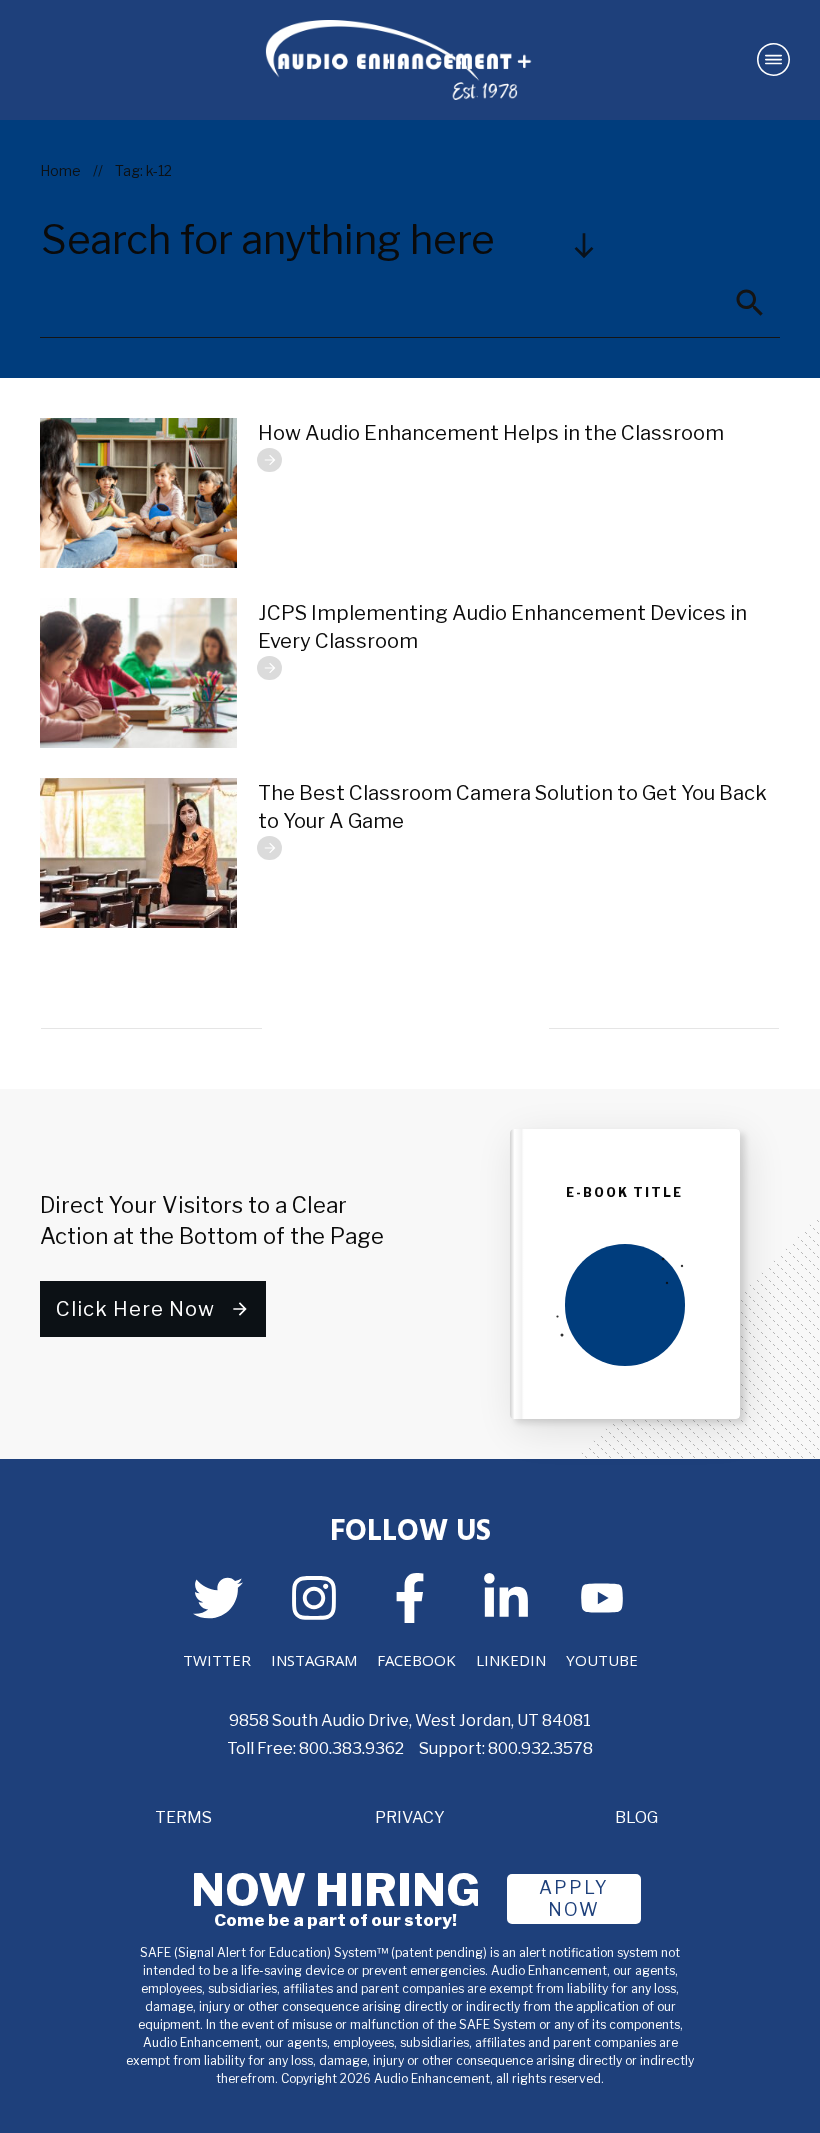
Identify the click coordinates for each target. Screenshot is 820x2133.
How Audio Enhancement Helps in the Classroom (491, 433)
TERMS (183, 1817)
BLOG (636, 1817)
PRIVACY (410, 1817)
